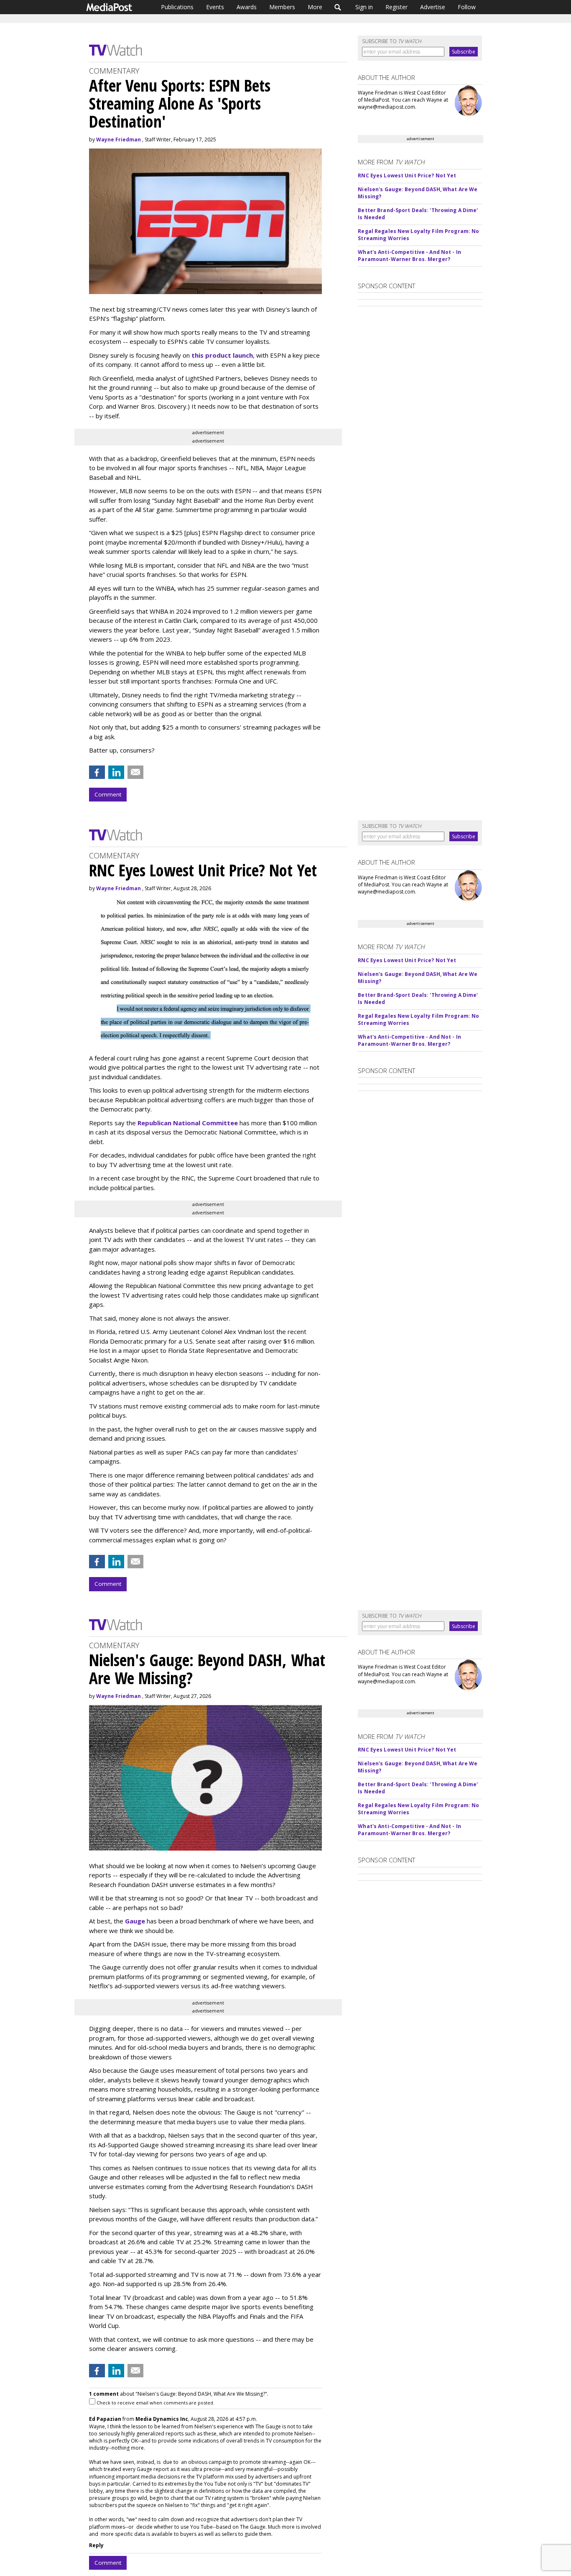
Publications (177, 7)
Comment (108, 794)
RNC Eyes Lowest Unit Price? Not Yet (407, 175)
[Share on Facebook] (97, 772)
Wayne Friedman (119, 140)
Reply (96, 2545)
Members (282, 7)
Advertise (433, 7)
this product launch (222, 355)
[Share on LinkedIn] (116, 772)
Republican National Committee (188, 1123)
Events (215, 7)
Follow (467, 7)
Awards (247, 7)
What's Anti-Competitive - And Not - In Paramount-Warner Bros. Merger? (409, 256)
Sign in (364, 7)
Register (396, 7)
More (315, 7)
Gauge (135, 1921)
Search (338, 7)
